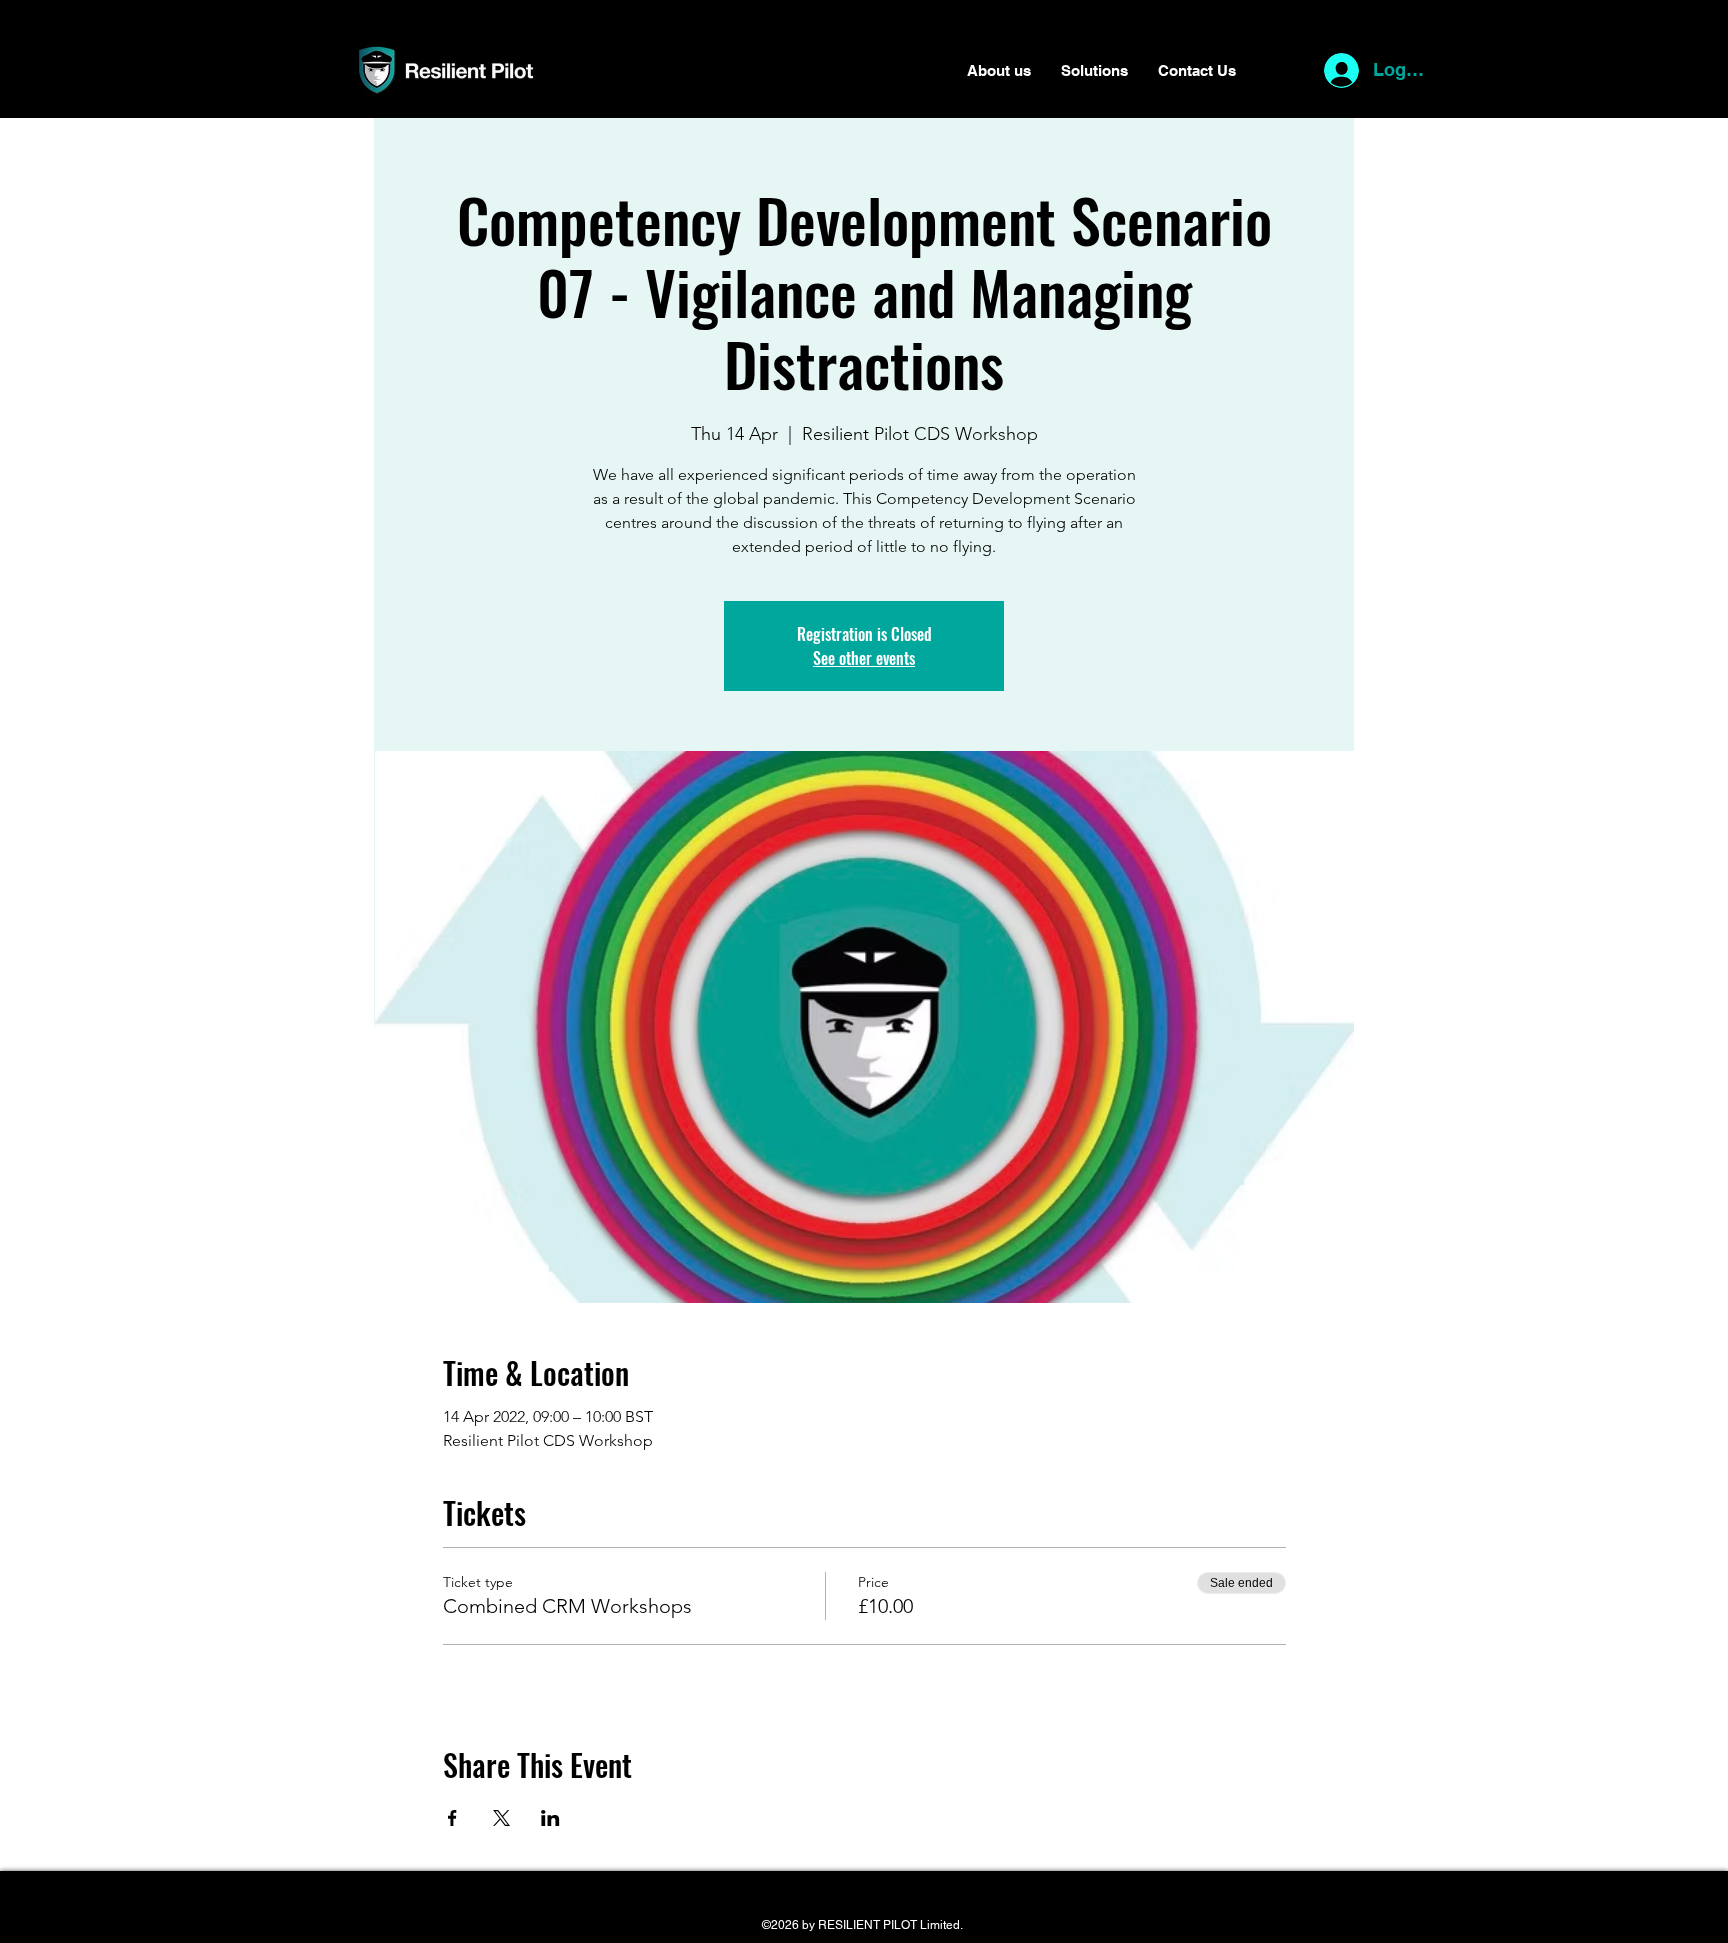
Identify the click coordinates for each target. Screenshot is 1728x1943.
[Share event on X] (501, 1818)
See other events (864, 658)
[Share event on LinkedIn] (550, 1818)
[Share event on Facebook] (452, 1818)
